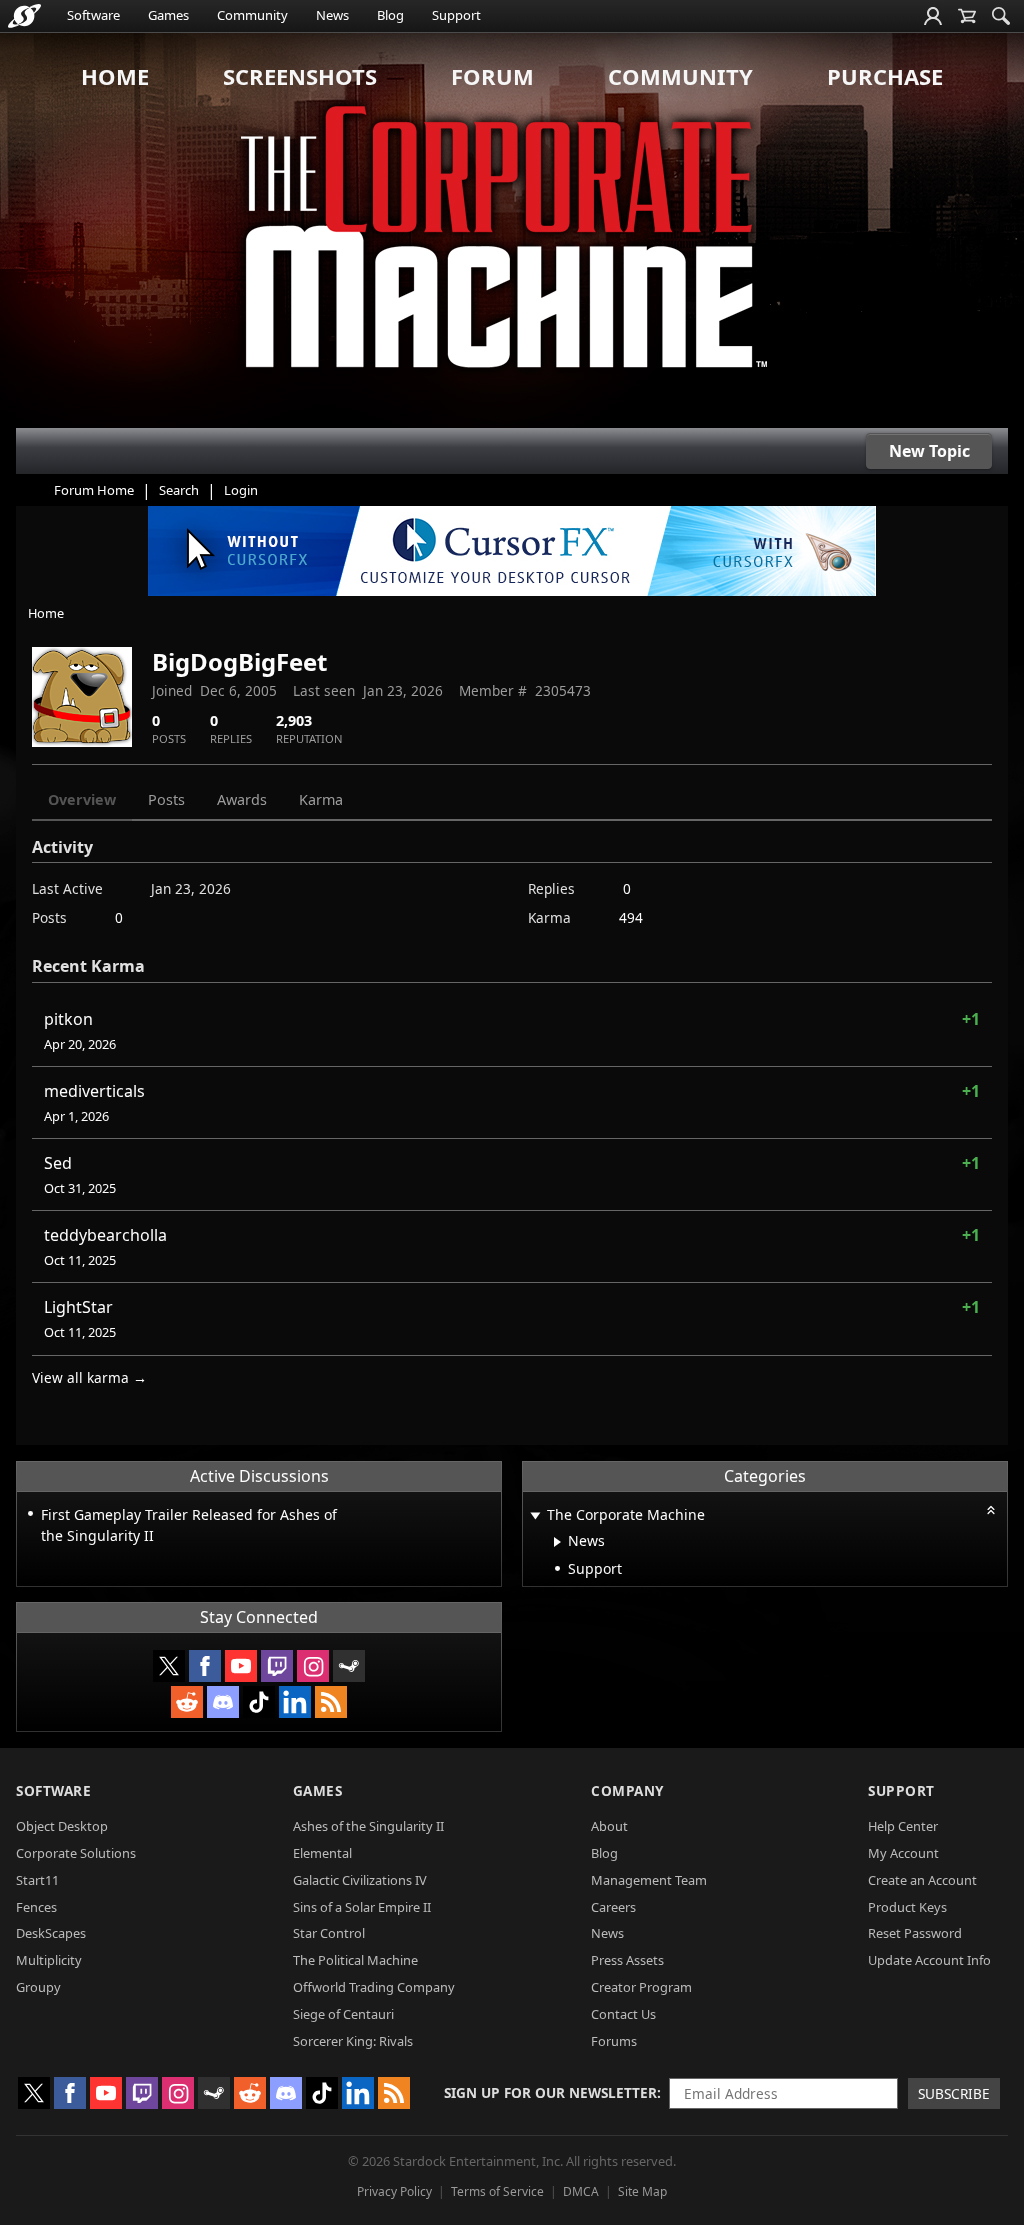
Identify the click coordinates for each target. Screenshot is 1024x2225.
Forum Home (94, 490)
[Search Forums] (1001, 16)
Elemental (322, 1853)
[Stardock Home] (24, 16)
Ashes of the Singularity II (368, 1826)
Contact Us (623, 2014)
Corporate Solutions (76, 1853)
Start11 (37, 1880)
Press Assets (627, 1960)
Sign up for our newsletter (550, 2092)
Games (168, 15)
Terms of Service (497, 2191)
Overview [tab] (82, 799)
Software (93, 15)
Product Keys (907, 1907)
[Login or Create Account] (933, 16)
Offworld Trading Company (374, 1987)
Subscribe (954, 2093)
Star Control (329, 1933)
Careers (613, 1907)
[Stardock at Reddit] (187, 1702)
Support (456, 15)
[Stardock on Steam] (349, 1666)
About (609, 1826)
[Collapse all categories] (991, 1510)
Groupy (38, 1987)
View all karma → (89, 1377)
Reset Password (915, 1933)
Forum (492, 76)
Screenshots (300, 76)
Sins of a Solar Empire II (362, 1907)
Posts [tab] (166, 799)
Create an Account (922, 1880)
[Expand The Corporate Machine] (535, 1516)
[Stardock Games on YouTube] (241, 1666)
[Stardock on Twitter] (169, 1666)
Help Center (903, 1826)
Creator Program (641, 1987)
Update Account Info (929, 1960)
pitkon (68, 1019)
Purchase (885, 76)
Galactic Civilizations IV (360, 1880)
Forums (614, 2041)
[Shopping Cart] (967, 16)
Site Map (642, 2191)
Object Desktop (62, 1826)
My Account (903, 1853)
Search (179, 490)
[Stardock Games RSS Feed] (331, 1702)
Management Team (649, 1880)
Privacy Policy (394, 2191)
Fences (36, 1907)
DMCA (581, 2191)
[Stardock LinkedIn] (295, 1702)
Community (252, 15)
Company (627, 1790)
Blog (390, 15)
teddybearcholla (105, 1235)
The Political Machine (355, 1960)
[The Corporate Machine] (512, 230)
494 (631, 917)
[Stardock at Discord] (223, 1702)
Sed (58, 1163)
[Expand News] (557, 1542)
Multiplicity (49, 1960)
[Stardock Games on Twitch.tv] (277, 1666)
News (332, 15)
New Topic (929, 451)
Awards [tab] (242, 799)
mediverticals (94, 1091)
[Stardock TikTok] (259, 1702)
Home (115, 76)
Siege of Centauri (343, 2014)
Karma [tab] (321, 799)
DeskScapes (51, 1933)
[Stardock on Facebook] (205, 1666)
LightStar (78, 1307)
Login (241, 490)
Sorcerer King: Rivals (353, 2041)
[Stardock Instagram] (313, 1666)
